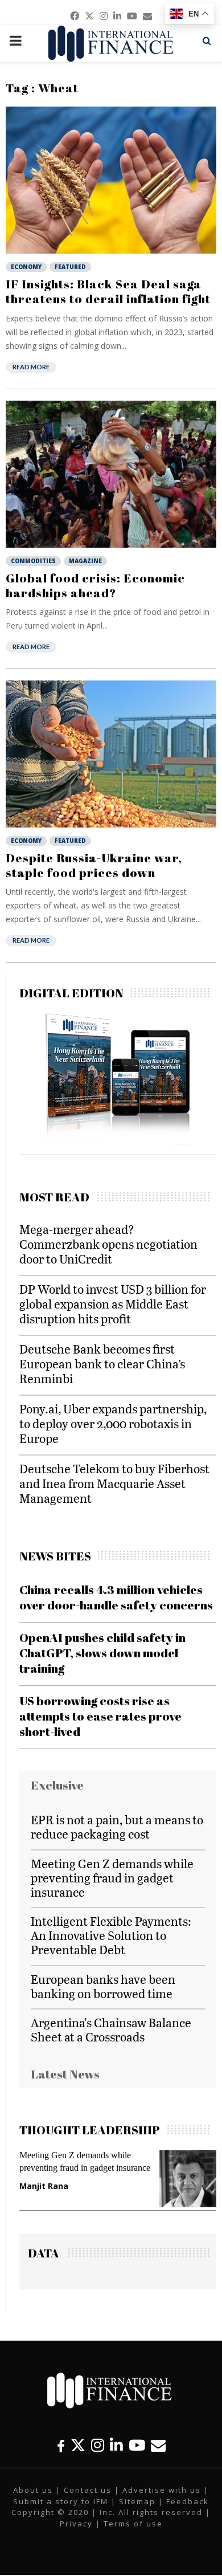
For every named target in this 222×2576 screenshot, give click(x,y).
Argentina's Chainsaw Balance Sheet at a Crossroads (111, 2029)
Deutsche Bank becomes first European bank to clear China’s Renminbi (102, 1364)
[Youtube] (137, 2445)
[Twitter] (78, 2445)
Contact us (88, 2490)
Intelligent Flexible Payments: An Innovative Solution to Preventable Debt (111, 1935)
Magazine (85, 561)
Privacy (76, 2524)
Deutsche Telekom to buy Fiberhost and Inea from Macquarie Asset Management (114, 1483)
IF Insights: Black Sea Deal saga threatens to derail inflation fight (108, 291)
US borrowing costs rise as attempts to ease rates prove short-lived (100, 1716)
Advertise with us (162, 2490)
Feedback (188, 2501)
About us (33, 2490)
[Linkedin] (116, 2445)
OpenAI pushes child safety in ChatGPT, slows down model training (102, 1653)
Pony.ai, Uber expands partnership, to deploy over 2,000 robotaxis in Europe (113, 1423)
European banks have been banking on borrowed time (103, 1986)
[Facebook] (61, 2445)
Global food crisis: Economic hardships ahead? (95, 585)
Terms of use (133, 2524)
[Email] (158, 2445)
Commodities (33, 561)
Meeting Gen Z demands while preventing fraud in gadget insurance (112, 1878)
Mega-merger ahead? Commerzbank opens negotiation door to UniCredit (108, 1244)
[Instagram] (98, 2445)
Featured (70, 267)
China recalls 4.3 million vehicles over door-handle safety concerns (116, 1597)
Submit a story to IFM (61, 2501)
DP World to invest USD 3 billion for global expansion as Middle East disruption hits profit (113, 1304)
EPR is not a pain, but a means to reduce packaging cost (117, 1827)
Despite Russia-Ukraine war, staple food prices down (94, 865)
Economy (26, 267)
